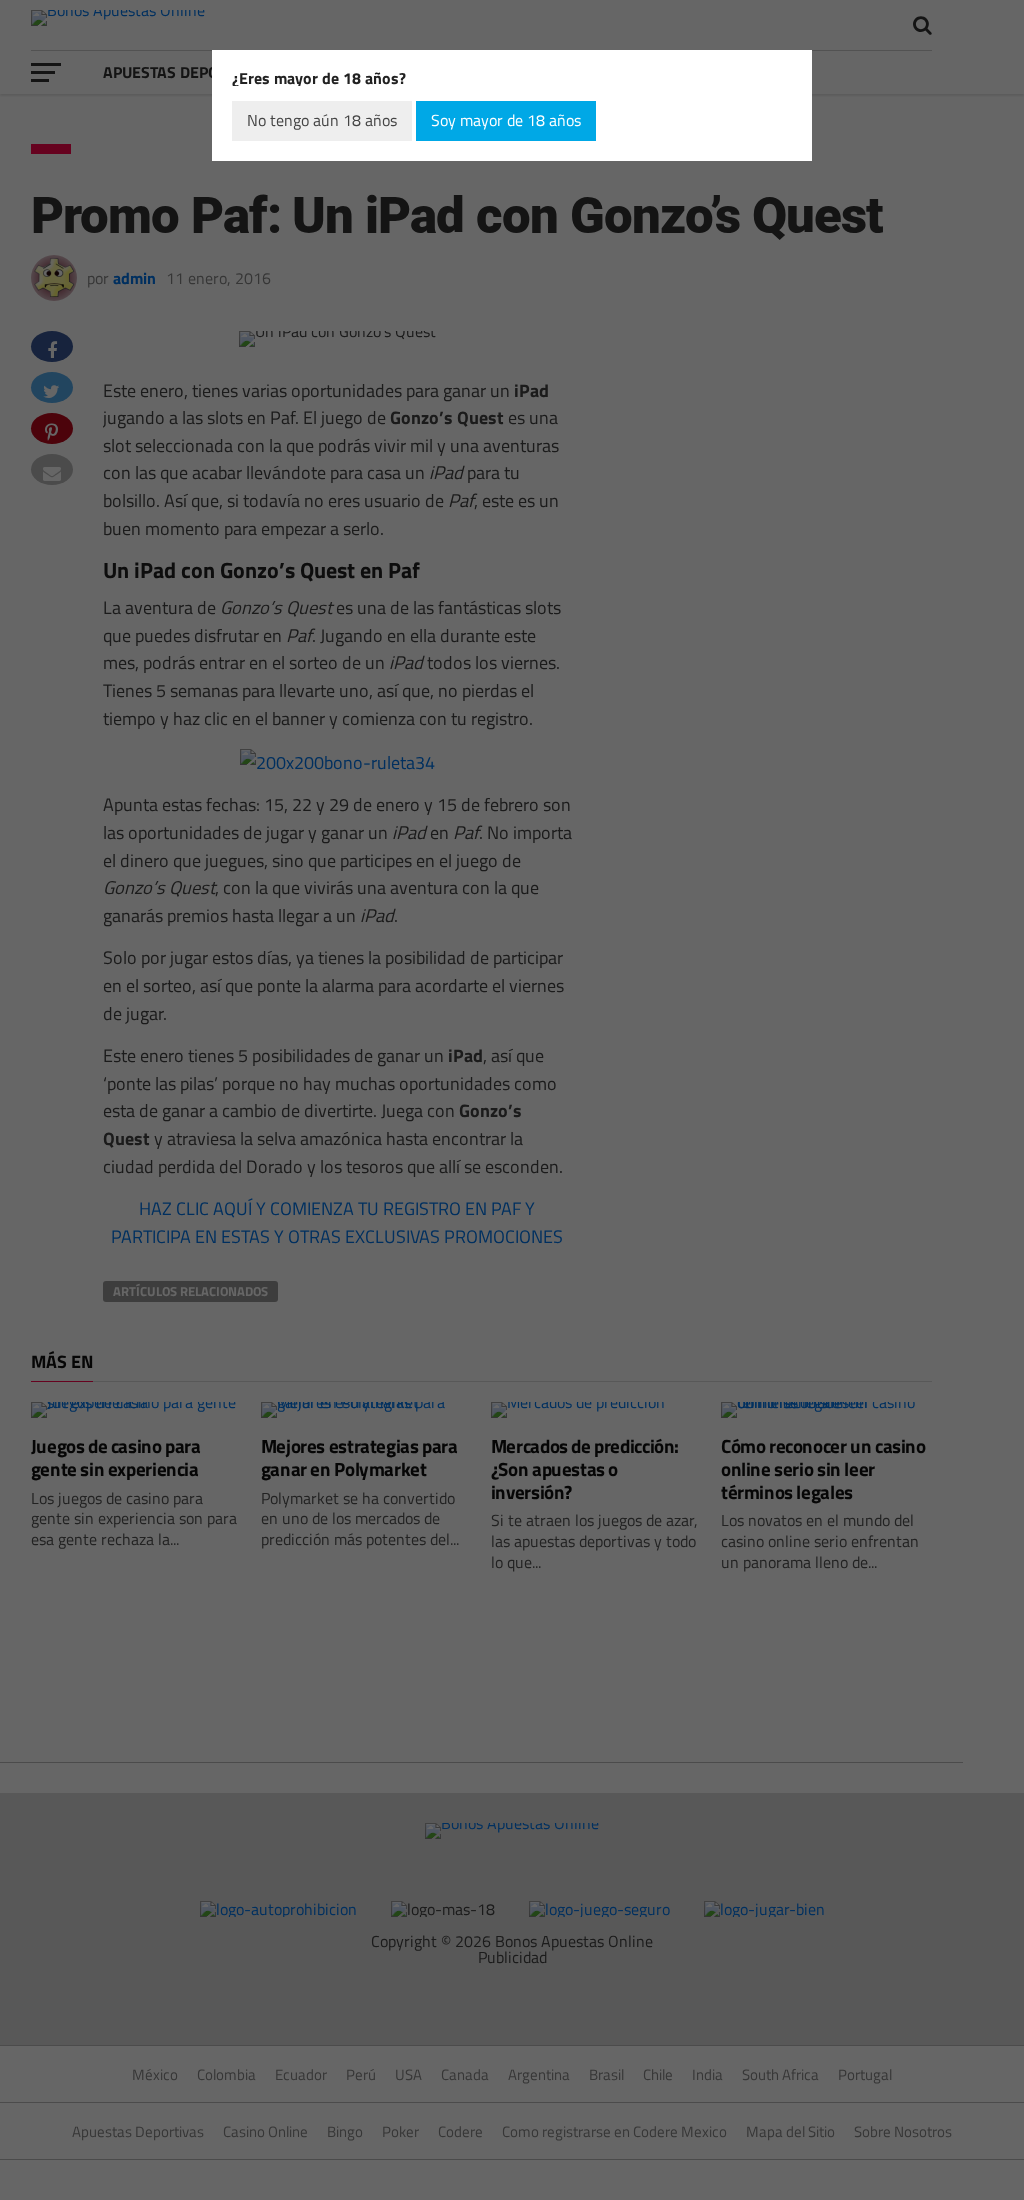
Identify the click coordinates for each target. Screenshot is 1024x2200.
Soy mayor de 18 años (506, 120)
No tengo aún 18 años (322, 120)
